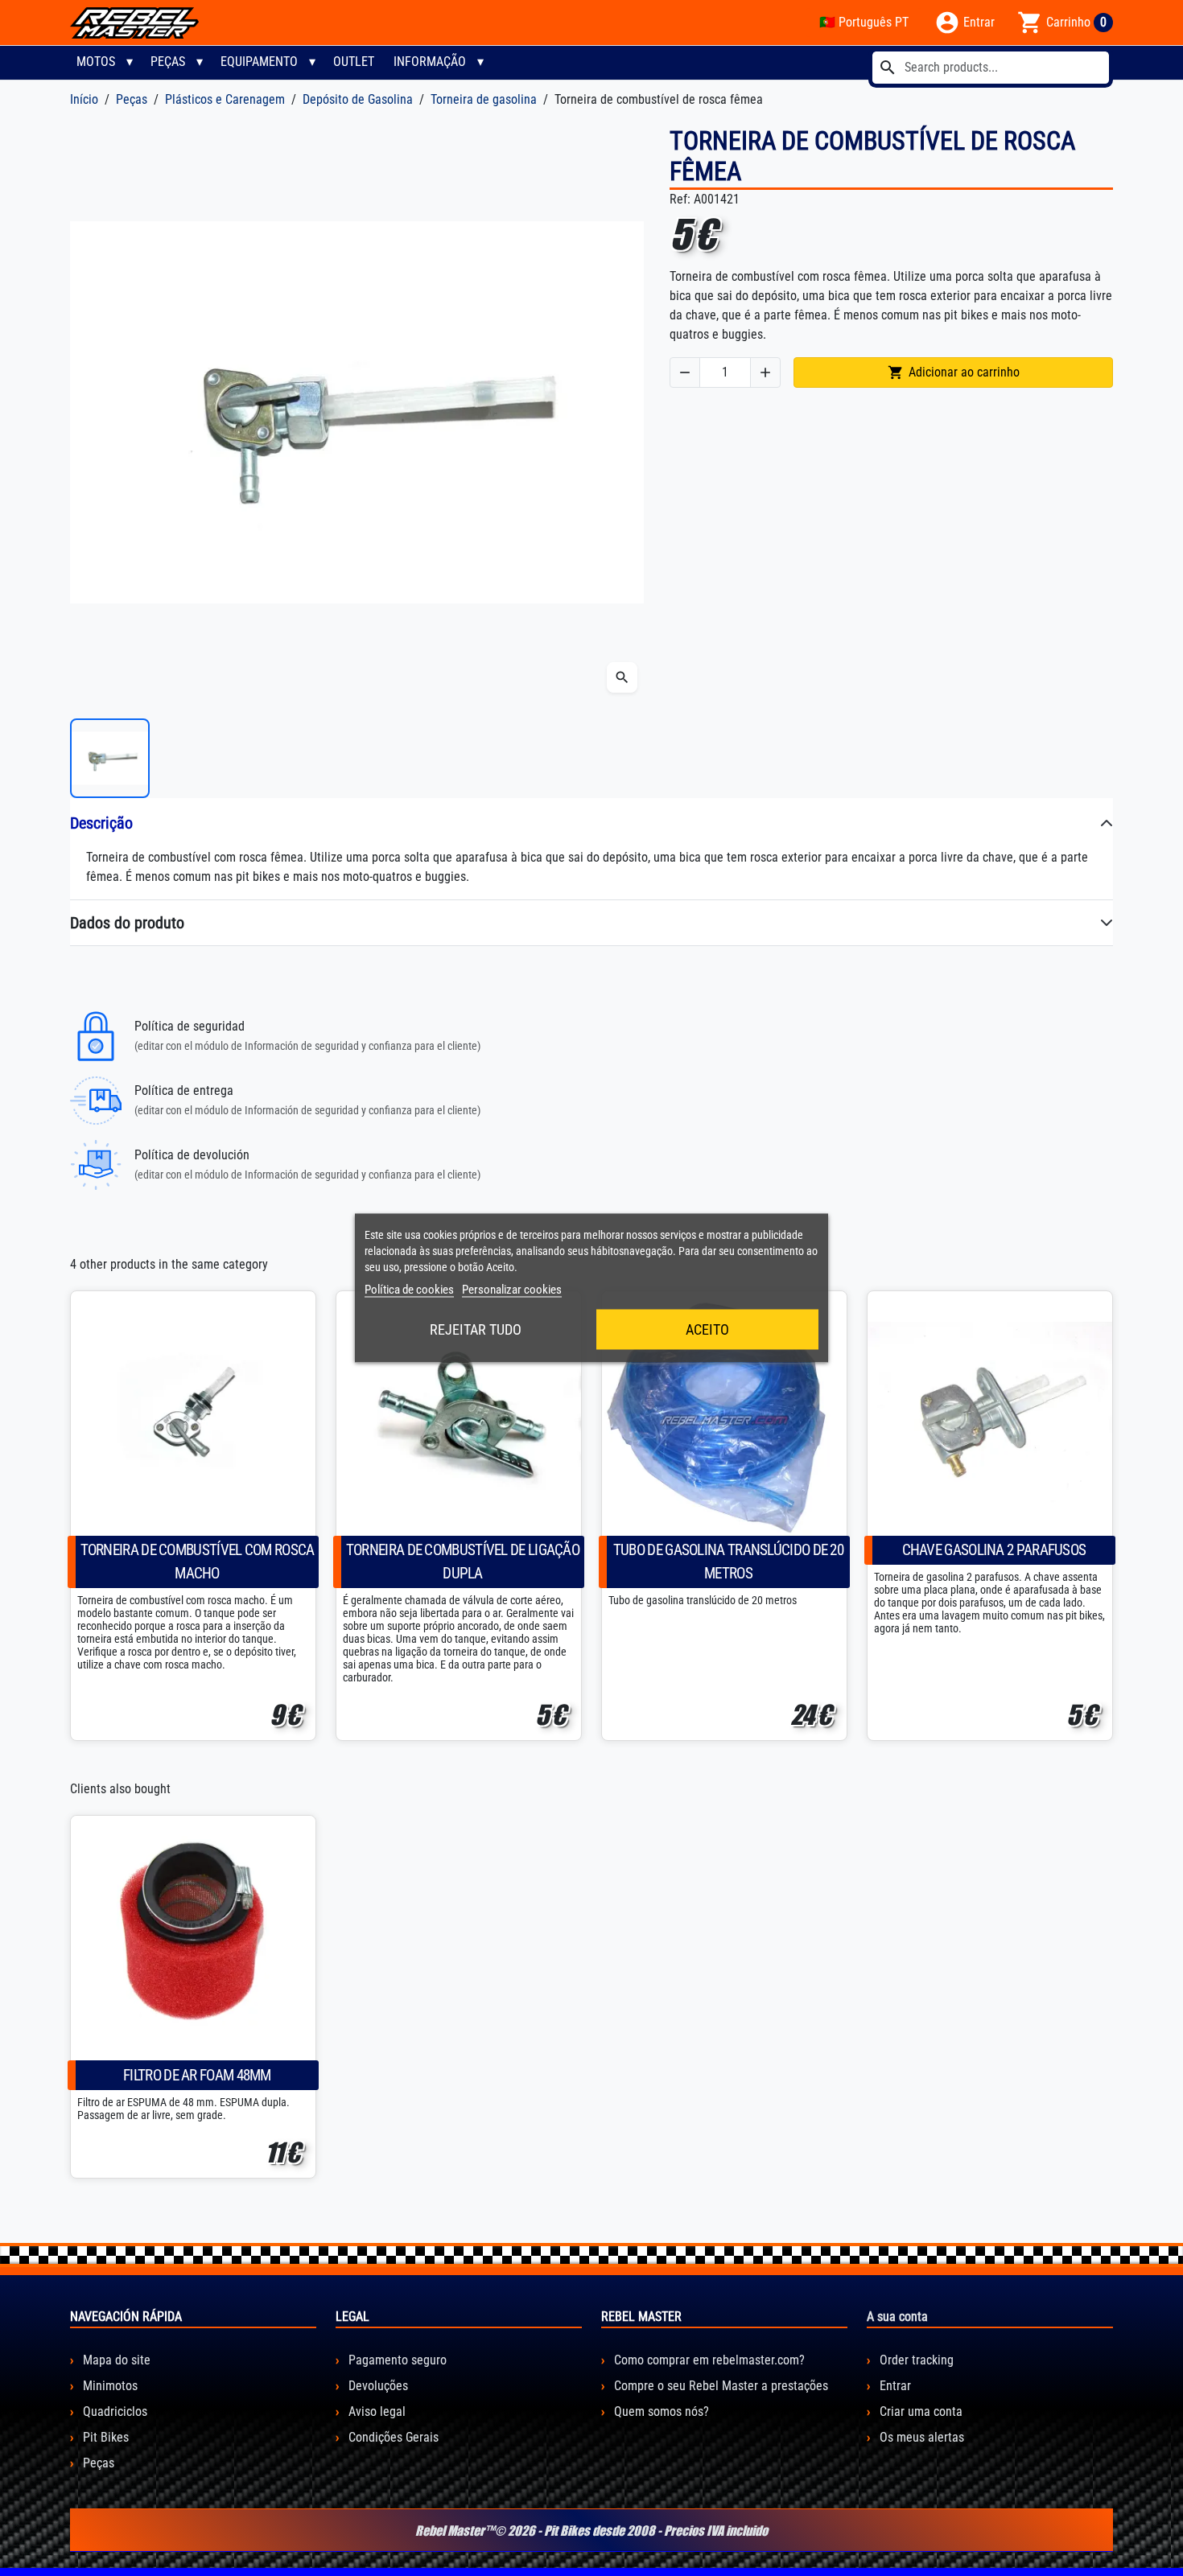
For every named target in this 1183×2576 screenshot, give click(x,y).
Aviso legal (375, 2411)
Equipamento (259, 62)
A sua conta (897, 2317)
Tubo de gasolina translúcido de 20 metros (728, 1562)
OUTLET (354, 62)
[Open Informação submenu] (480, 62)
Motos (96, 62)
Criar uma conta (919, 2411)
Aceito (707, 1329)
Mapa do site (115, 2360)
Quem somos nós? (660, 2411)
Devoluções (377, 2386)
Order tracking (915, 2360)
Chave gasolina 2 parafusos (994, 1550)
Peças (168, 62)
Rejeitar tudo (476, 1329)
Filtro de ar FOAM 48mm (197, 2075)
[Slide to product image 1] (110, 758)
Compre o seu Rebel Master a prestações (719, 2386)
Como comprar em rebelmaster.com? (708, 2360)
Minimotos (109, 2386)
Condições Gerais (392, 2437)
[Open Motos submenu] (130, 62)
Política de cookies (409, 1290)
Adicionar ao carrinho (954, 372)
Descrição (101, 823)
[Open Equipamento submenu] (312, 62)
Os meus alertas (920, 2437)
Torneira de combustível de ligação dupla (463, 1562)
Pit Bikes (104, 2437)
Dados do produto (127, 923)
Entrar (894, 2386)
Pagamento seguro (396, 2360)
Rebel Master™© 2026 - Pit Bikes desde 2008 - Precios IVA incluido (591, 2530)
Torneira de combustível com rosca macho (198, 1562)
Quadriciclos (113, 2411)
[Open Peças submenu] (200, 62)
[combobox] (991, 68)
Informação (430, 62)
